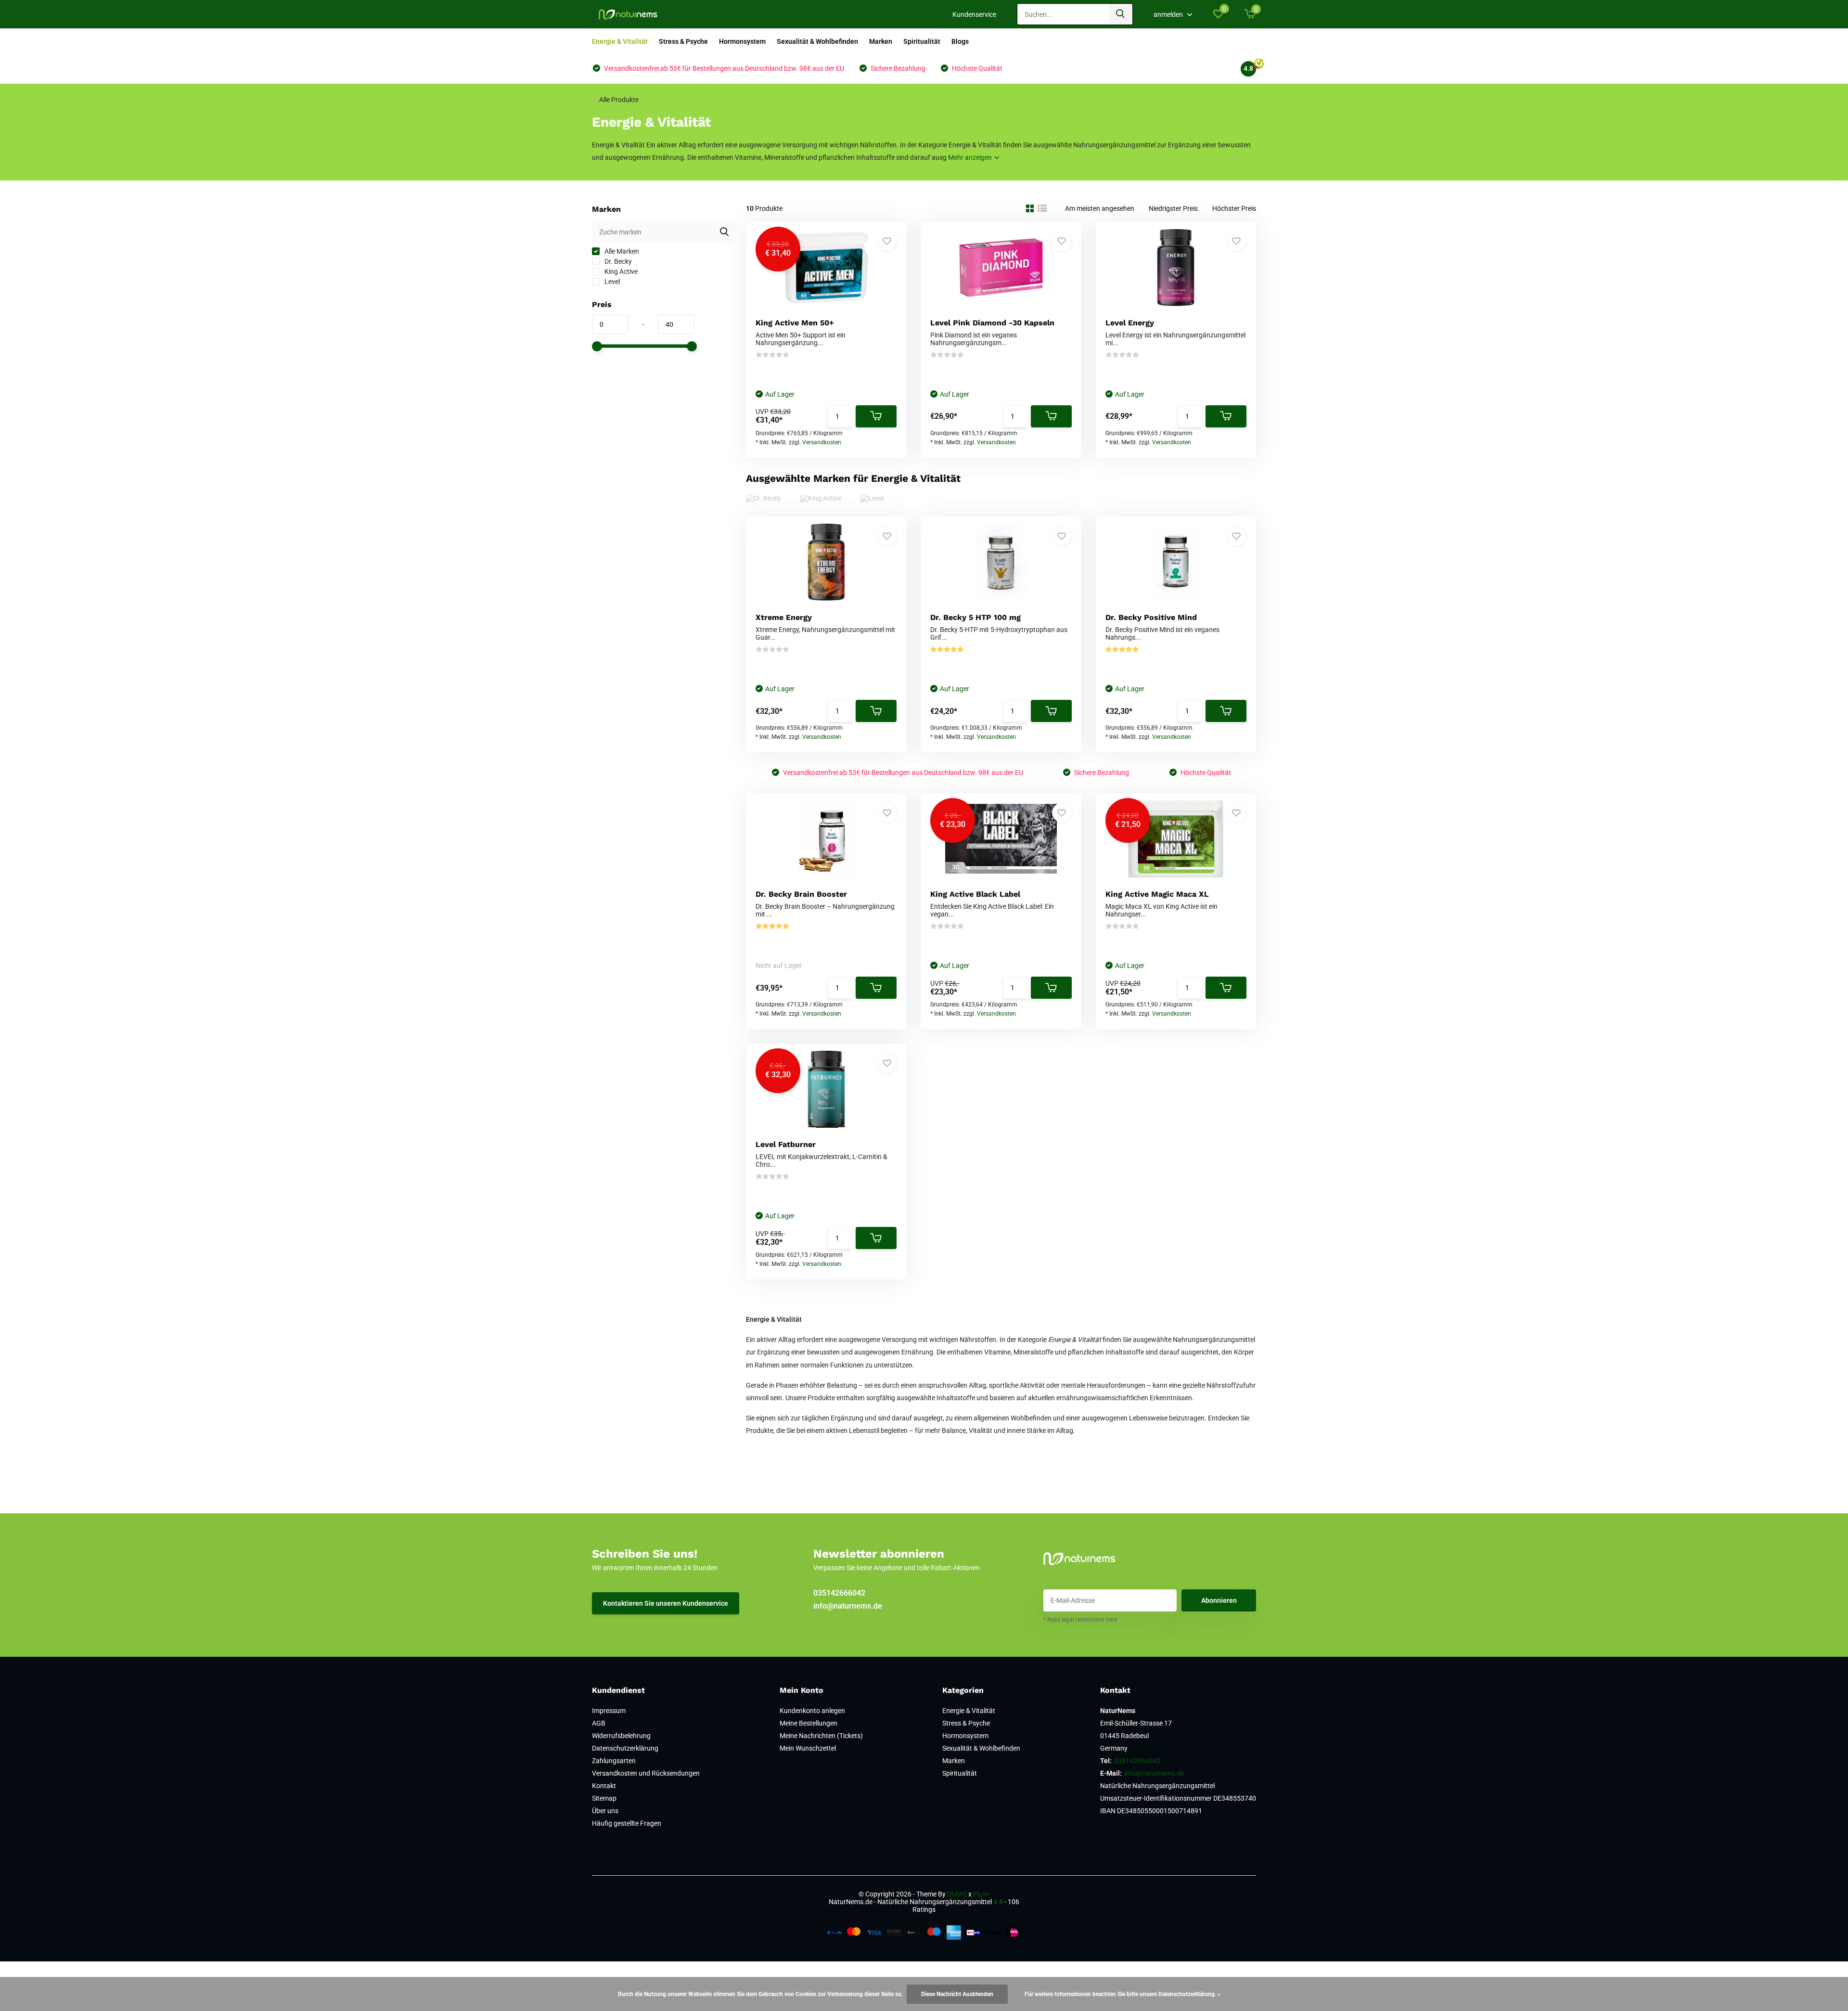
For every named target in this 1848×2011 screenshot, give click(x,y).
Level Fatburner (786, 1144)
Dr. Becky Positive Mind (1151, 617)
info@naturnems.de (848, 1606)
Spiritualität (922, 41)
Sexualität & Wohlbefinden (817, 41)
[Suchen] (1121, 14)
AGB (599, 1723)
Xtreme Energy (784, 617)
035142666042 (839, 1593)
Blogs (960, 41)
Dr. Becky (617, 261)
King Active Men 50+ (795, 323)
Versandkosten (822, 442)
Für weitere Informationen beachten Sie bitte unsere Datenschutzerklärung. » (1123, 1994)
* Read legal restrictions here (1080, 1620)
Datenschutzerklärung (625, 1748)
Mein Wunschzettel (808, 1748)
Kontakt (604, 1786)
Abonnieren (1219, 1600)
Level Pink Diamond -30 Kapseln (992, 323)
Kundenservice (974, 14)
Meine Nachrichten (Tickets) (821, 1736)
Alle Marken (621, 251)
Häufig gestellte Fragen (627, 1823)
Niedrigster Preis (1173, 208)
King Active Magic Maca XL (1157, 894)
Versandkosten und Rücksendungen (646, 1773)
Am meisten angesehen (1100, 208)
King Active (620, 271)
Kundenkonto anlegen (812, 1711)
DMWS (957, 1894)
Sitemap (604, 1798)
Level (611, 282)
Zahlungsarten (614, 1761)
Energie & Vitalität (620, 41)
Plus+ (982, 1894)
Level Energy (1130, 323)
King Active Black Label (975, 894)
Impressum (609, 1711)
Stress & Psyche (683, 41)
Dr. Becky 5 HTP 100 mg (975, 617)
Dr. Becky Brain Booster (801, 894)
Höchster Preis (1234, 208)
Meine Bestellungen (808, 1723)
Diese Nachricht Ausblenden (957, 1994)
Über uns (605, 1811)
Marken (881, 41)
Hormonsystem (742, 41)
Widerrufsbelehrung (621, 1736)
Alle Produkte (619, 100)
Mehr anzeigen (971, 157)
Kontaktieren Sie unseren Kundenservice (666, 1603)
